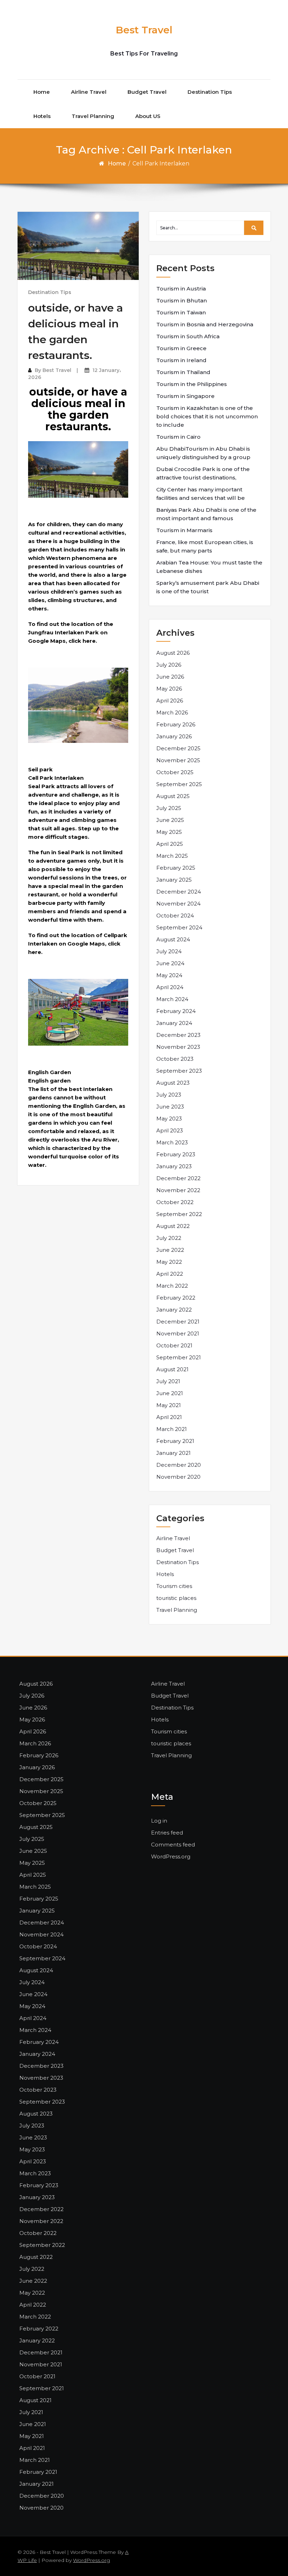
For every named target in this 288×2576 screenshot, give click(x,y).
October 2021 (174, 1345)
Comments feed (173, 1845)
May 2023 (169, 1119)
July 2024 (169, 951)
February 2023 (176, 1154)
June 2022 (170, 1250)
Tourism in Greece (181, 348)
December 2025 (178, 748)
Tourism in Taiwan (181, 312)
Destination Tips (210, 92)
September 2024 (179, 927)
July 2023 (169, 1095)
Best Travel (144, 30)
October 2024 (175, 916)
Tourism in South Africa (188, 336)
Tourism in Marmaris (184, 530)
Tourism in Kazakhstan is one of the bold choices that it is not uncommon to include (207, 416)
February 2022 (176, 1298)
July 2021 (168, 1381)
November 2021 (178, 1333)
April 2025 (170, 844)
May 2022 (169, 1262)
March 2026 (172, 712)
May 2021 (169, 1405)
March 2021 (172, 1429)
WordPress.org (171, 1856)
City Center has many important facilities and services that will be (201, 494)
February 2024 (176, 1011)
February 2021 (175, 1441)
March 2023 (172, 1142)
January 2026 (174, 736)
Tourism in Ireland (181, 360)
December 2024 (179, 892)
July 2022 (169, 1238)
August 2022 (173, 1226)
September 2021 (179, 1357)
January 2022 (174, 1310)
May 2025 (169, 832)
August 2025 (173, 796)
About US (148, 116)
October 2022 (175, 1202)
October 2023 (175, 1059)
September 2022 (179, 1214)
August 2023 (173, 1083)
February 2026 (176, 724)
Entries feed (167, 1833)
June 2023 (170, 1107)
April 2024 (170, 987)
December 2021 (178, 1322)
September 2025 (179, 784)
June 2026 (170, 677)
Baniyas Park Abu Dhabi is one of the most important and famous (206, 514)
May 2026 (169, 689)
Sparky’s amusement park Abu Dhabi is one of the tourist (208, 587)
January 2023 (174, 1166)
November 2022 (178, 1190)
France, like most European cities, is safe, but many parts (205, 546)
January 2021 (174, 1453)
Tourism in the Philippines (192, 384)
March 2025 (172, 856)
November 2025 (178, 760)
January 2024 (174, 1023)
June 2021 (170, 1393)
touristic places (176, 1598)
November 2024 (178, 904)
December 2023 (178, 1035)
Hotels (42, 116)
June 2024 (170, 963)
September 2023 (179, 1071)
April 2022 (170, 1274)
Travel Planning (93, 116)
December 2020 (179, 1465)
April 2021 (169, 1417)
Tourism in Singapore (185, 396)
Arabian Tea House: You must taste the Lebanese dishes (209, 567)
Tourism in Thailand (183, 372)
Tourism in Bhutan (182, 300)
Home (42, 92)
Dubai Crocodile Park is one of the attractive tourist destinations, (203, 473)
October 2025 (175, 772)
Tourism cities (174, 1586)
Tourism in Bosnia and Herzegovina (205, 324)
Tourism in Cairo (178, 437)
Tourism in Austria (181, 289)
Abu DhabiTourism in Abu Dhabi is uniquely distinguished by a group (203, 453)
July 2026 (169, 665)
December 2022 (178, 1178)
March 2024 (172, 999)
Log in (159, 1821)
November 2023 (178, 1047)
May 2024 (169, 975)
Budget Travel (147, 92)
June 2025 (170, 820)
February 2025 (176, 868)
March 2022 (172, 1286)
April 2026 (170, 701)
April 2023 (170, 1130)
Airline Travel (89, 92)
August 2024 (173, 939)
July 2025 (169, 808)
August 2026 (173, 653)
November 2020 (178, 1477)
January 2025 (174, 880)
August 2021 (172, 1369)
